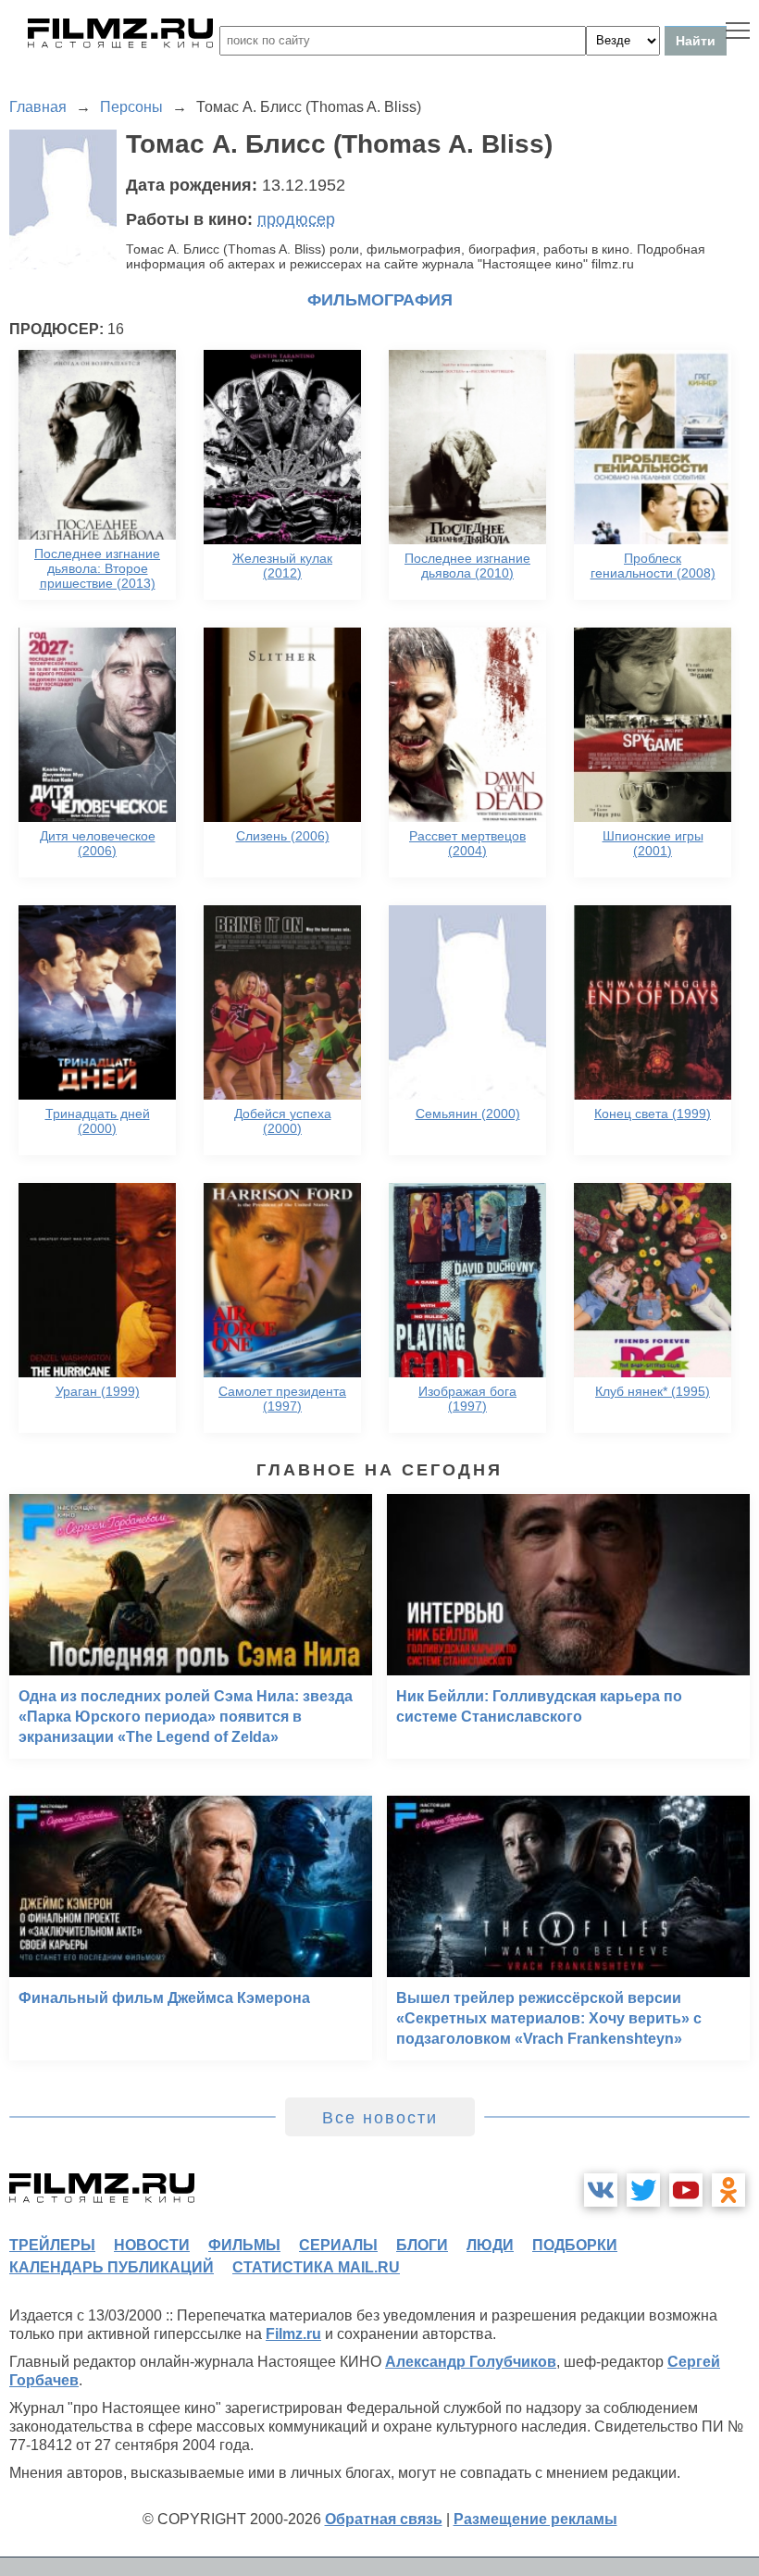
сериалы (338, 2245)
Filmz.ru (293, 2334)
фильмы (244, 2245)
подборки (575, 2245)
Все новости (380, 2118)
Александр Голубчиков (471, 2362)
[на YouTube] (686, 2190)
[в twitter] (643, 2190)
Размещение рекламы (535, 2519)
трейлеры (52, 2245)
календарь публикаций (112, 2267)
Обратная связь (384, 2519)
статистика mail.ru (316, 2267)
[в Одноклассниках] (728, 2190)
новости (152, 2245)
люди (490, 2245)
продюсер (296, 219)
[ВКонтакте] (601, 2190)
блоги (422, 2245)
